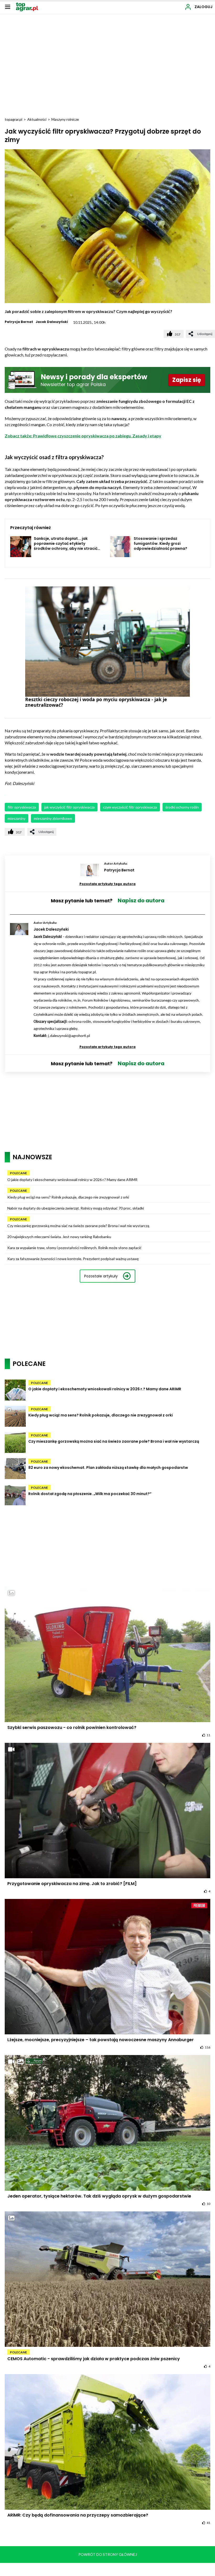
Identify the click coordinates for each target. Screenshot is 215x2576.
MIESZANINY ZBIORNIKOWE (53, 818)
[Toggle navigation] (8, 7)
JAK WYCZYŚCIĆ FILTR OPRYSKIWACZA (69, 807)
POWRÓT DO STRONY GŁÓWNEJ (108, 2554)
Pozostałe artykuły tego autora (107, 884)
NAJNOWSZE (32, 1157)
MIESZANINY (17, 818)
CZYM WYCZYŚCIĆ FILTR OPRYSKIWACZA (130, 807)
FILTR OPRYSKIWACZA (22, 807)
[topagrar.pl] (27, 6)
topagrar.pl (14, 119)
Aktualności (37, 119)
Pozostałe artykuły (101, 1276)
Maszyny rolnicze (65, 119)
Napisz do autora (141, 900)
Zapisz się (187, 380)
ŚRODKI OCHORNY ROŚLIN (182, 807)
